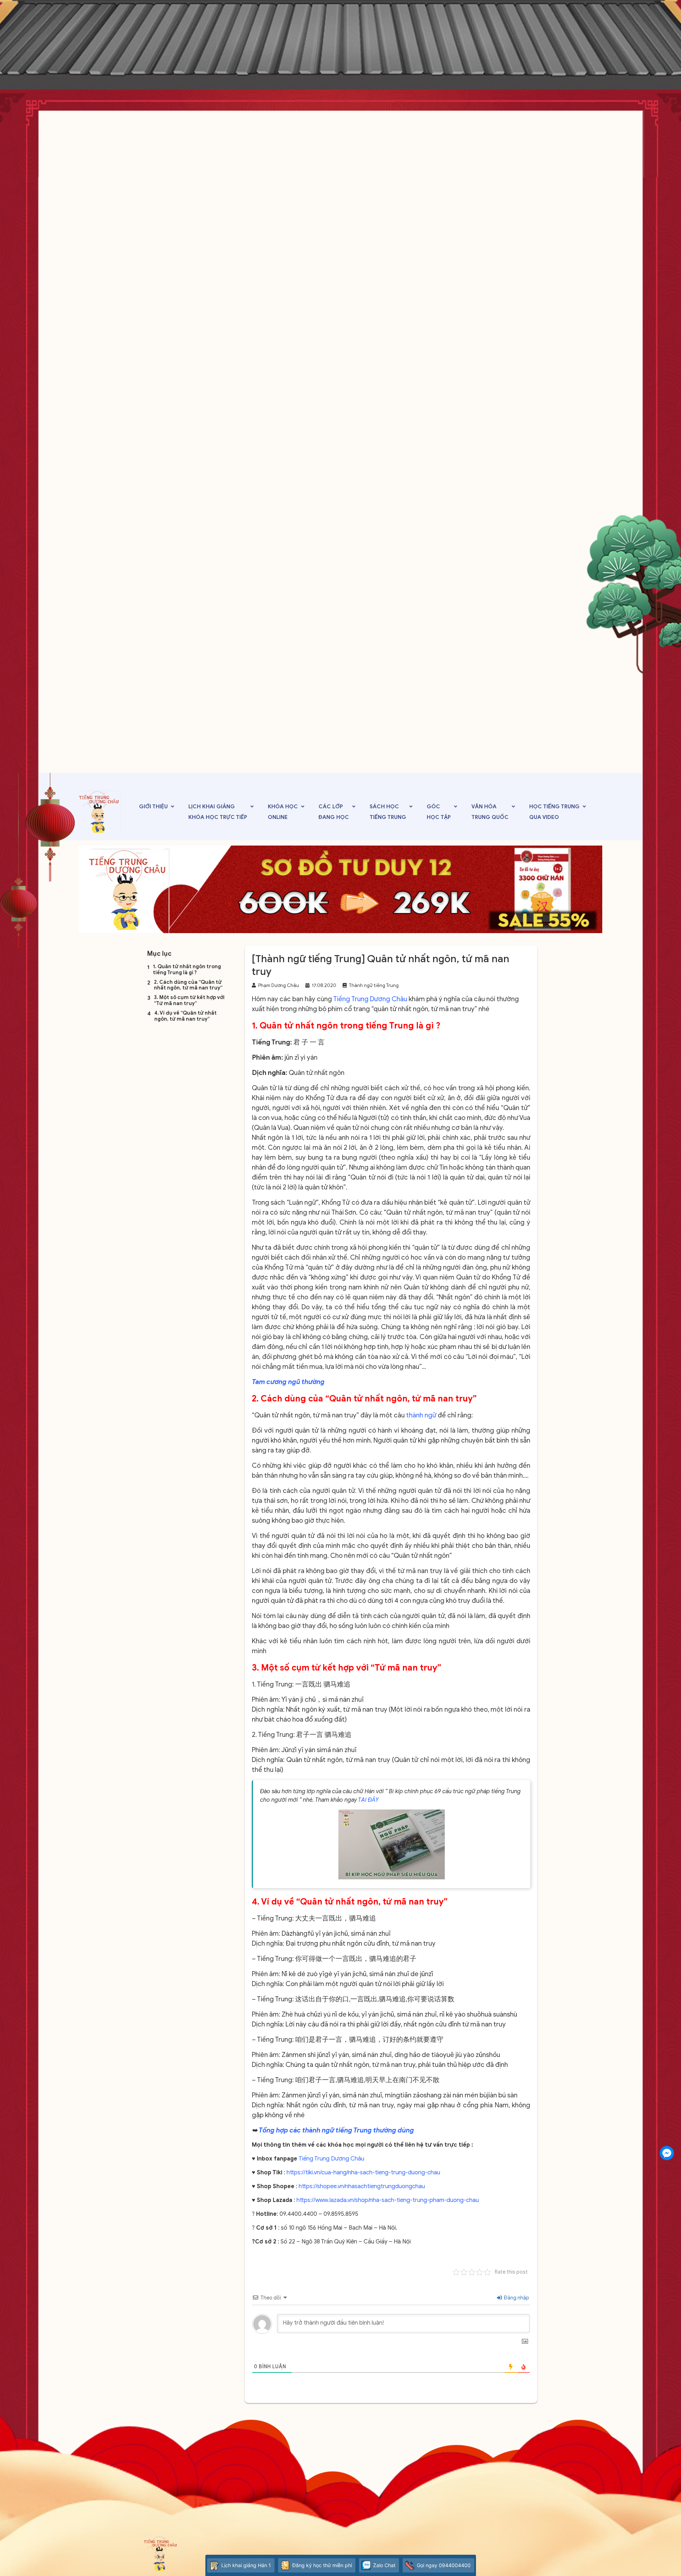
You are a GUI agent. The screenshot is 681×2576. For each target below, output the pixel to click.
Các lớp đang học (334, 812)
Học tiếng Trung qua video (554, 812)
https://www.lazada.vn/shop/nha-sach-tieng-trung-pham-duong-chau (388, 2200)
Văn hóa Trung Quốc (490, 812)
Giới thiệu (153, 807)
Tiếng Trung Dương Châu (370, 999)
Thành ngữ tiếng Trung (374, 985)
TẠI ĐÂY (368, 1800)
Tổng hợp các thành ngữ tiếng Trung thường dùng (337, 2130)
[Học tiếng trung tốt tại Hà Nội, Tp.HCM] (100, 812)
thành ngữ (421, 1415)
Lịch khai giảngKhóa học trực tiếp (218, 812)
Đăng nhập (516, 2298)
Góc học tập (439, 812)
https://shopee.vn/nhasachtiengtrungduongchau (362, 2186)
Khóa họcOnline (283, 812)
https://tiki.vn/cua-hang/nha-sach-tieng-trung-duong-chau (363, 2173)
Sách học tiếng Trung (388, 812)
